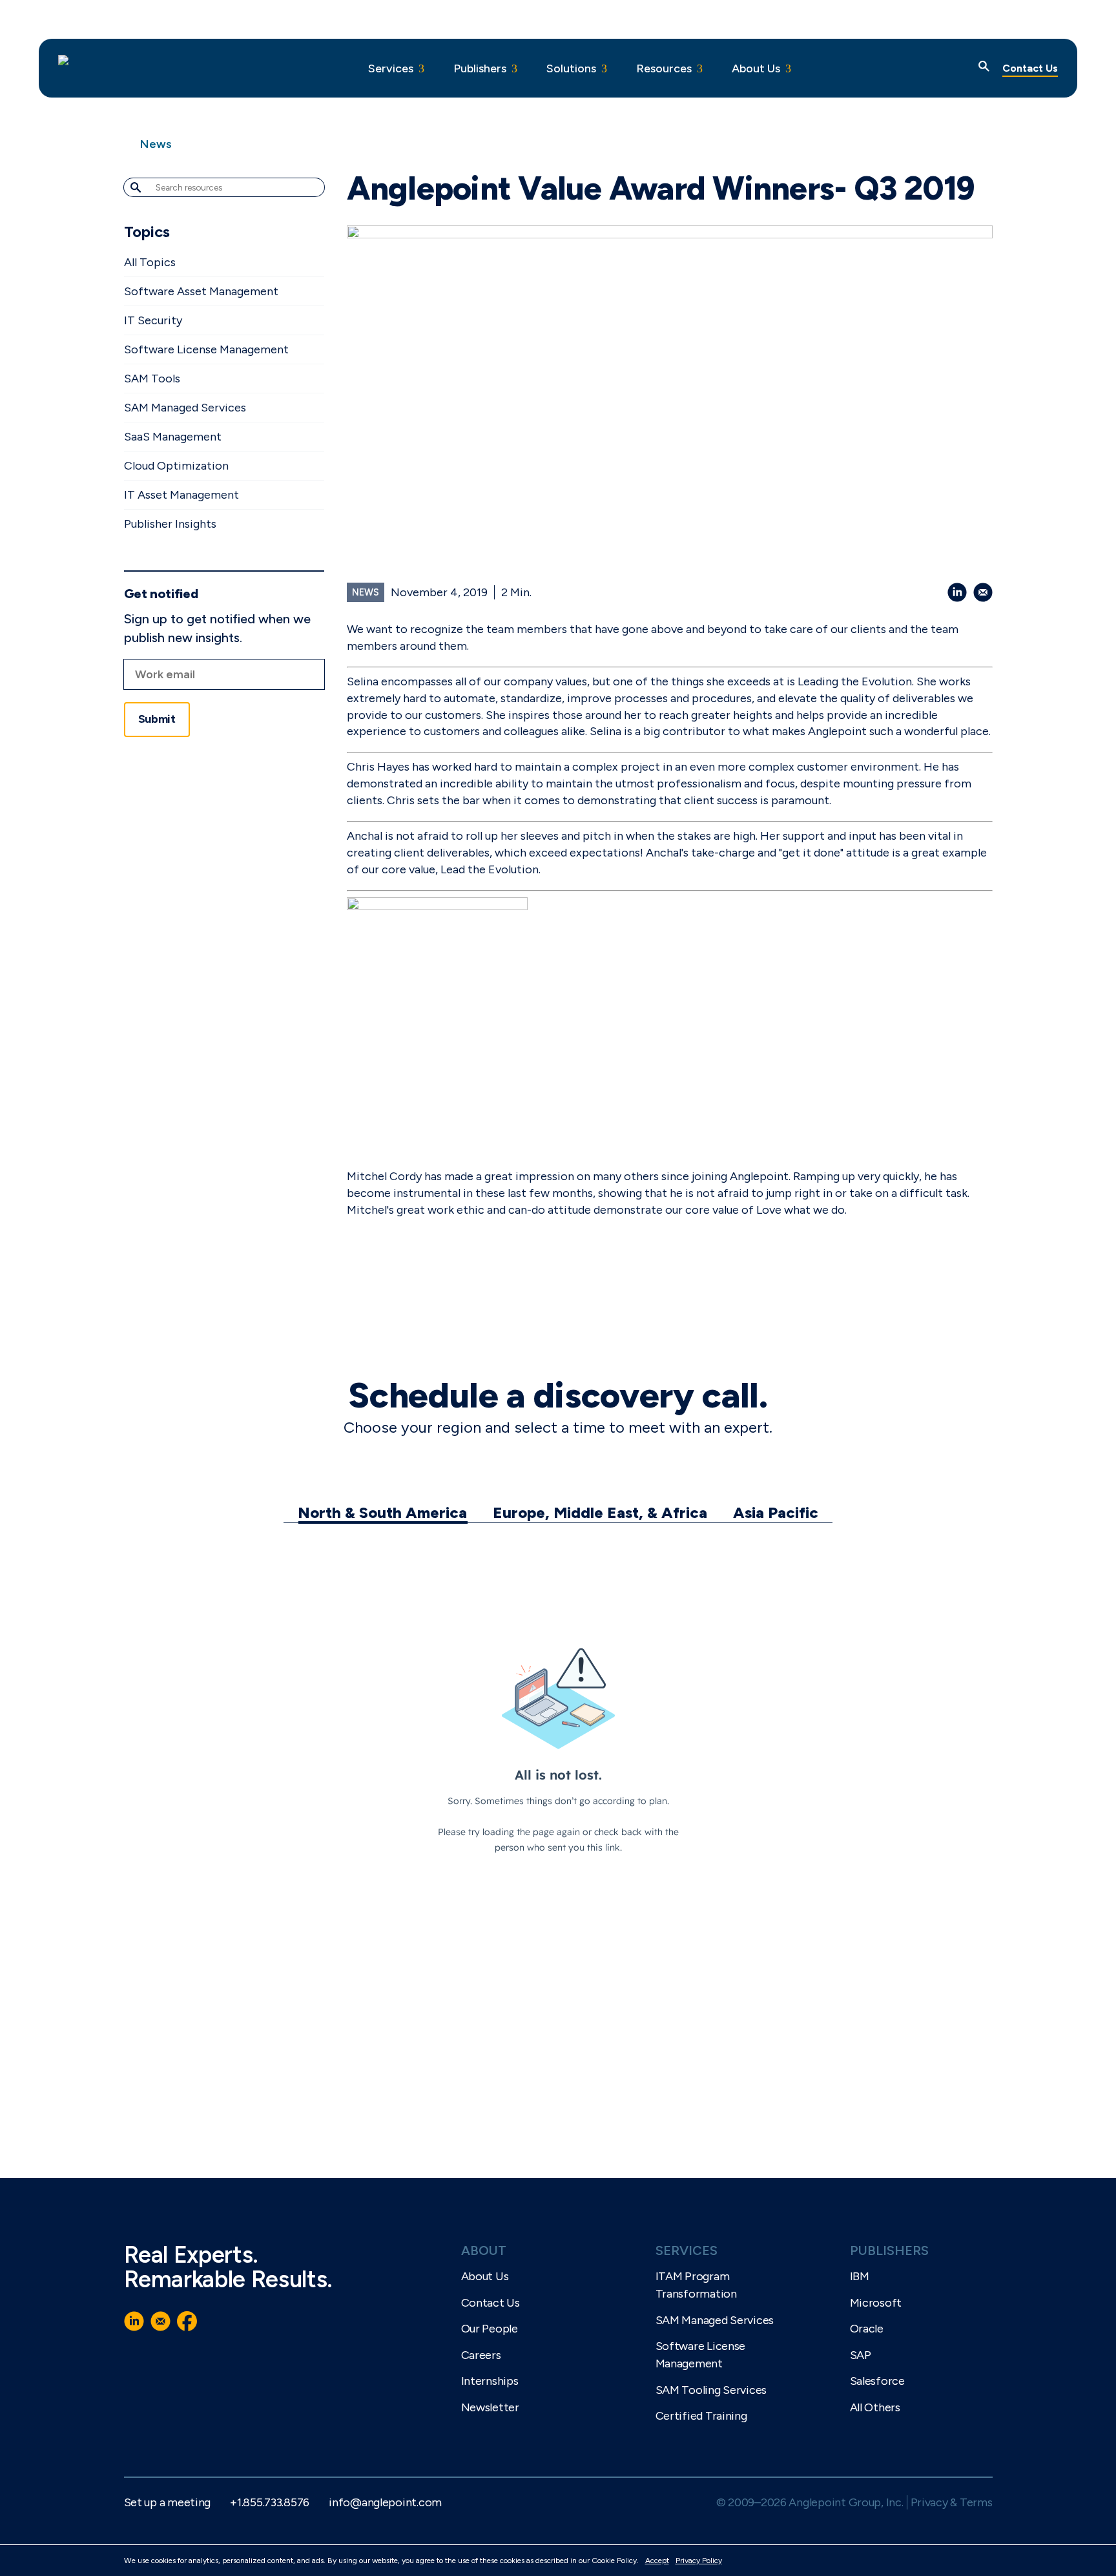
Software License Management (206, 349)
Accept (657, 2560)
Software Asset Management (201, 291)
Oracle (867, 2329)
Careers (481, 2355)
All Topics (150, 262)
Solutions (571, 68)
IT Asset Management (181, 495)
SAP (861, 2355)
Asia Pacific (776, 1512)
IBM (860, 2276)
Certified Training (701, 2416)
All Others (875, 2407)
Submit (157, 719)
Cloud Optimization (176, 466)
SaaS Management (173, 437)
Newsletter (490, 2407)
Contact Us (1030, 68)
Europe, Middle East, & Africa (600, 1512)
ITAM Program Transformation (696, 2285)
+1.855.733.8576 (270, 2502)
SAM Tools (152, 379)
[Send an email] (983, 592)
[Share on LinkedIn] (957, 592)
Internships (490, 2381)
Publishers (480, 68)
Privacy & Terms (952, 2502)
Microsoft (876, 2303)
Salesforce (877, 2381)
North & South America (382, 1512)
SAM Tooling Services (711, 2390)
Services (391, 68)
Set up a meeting (168, 2502)
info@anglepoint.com (385, 2502)
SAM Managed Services (185, 408)
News (156, 144)
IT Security (153, 320)
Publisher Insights (170, 524)
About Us (756, 68)
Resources (664, 68)
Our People (490, 2329)
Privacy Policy (699, 2560)
